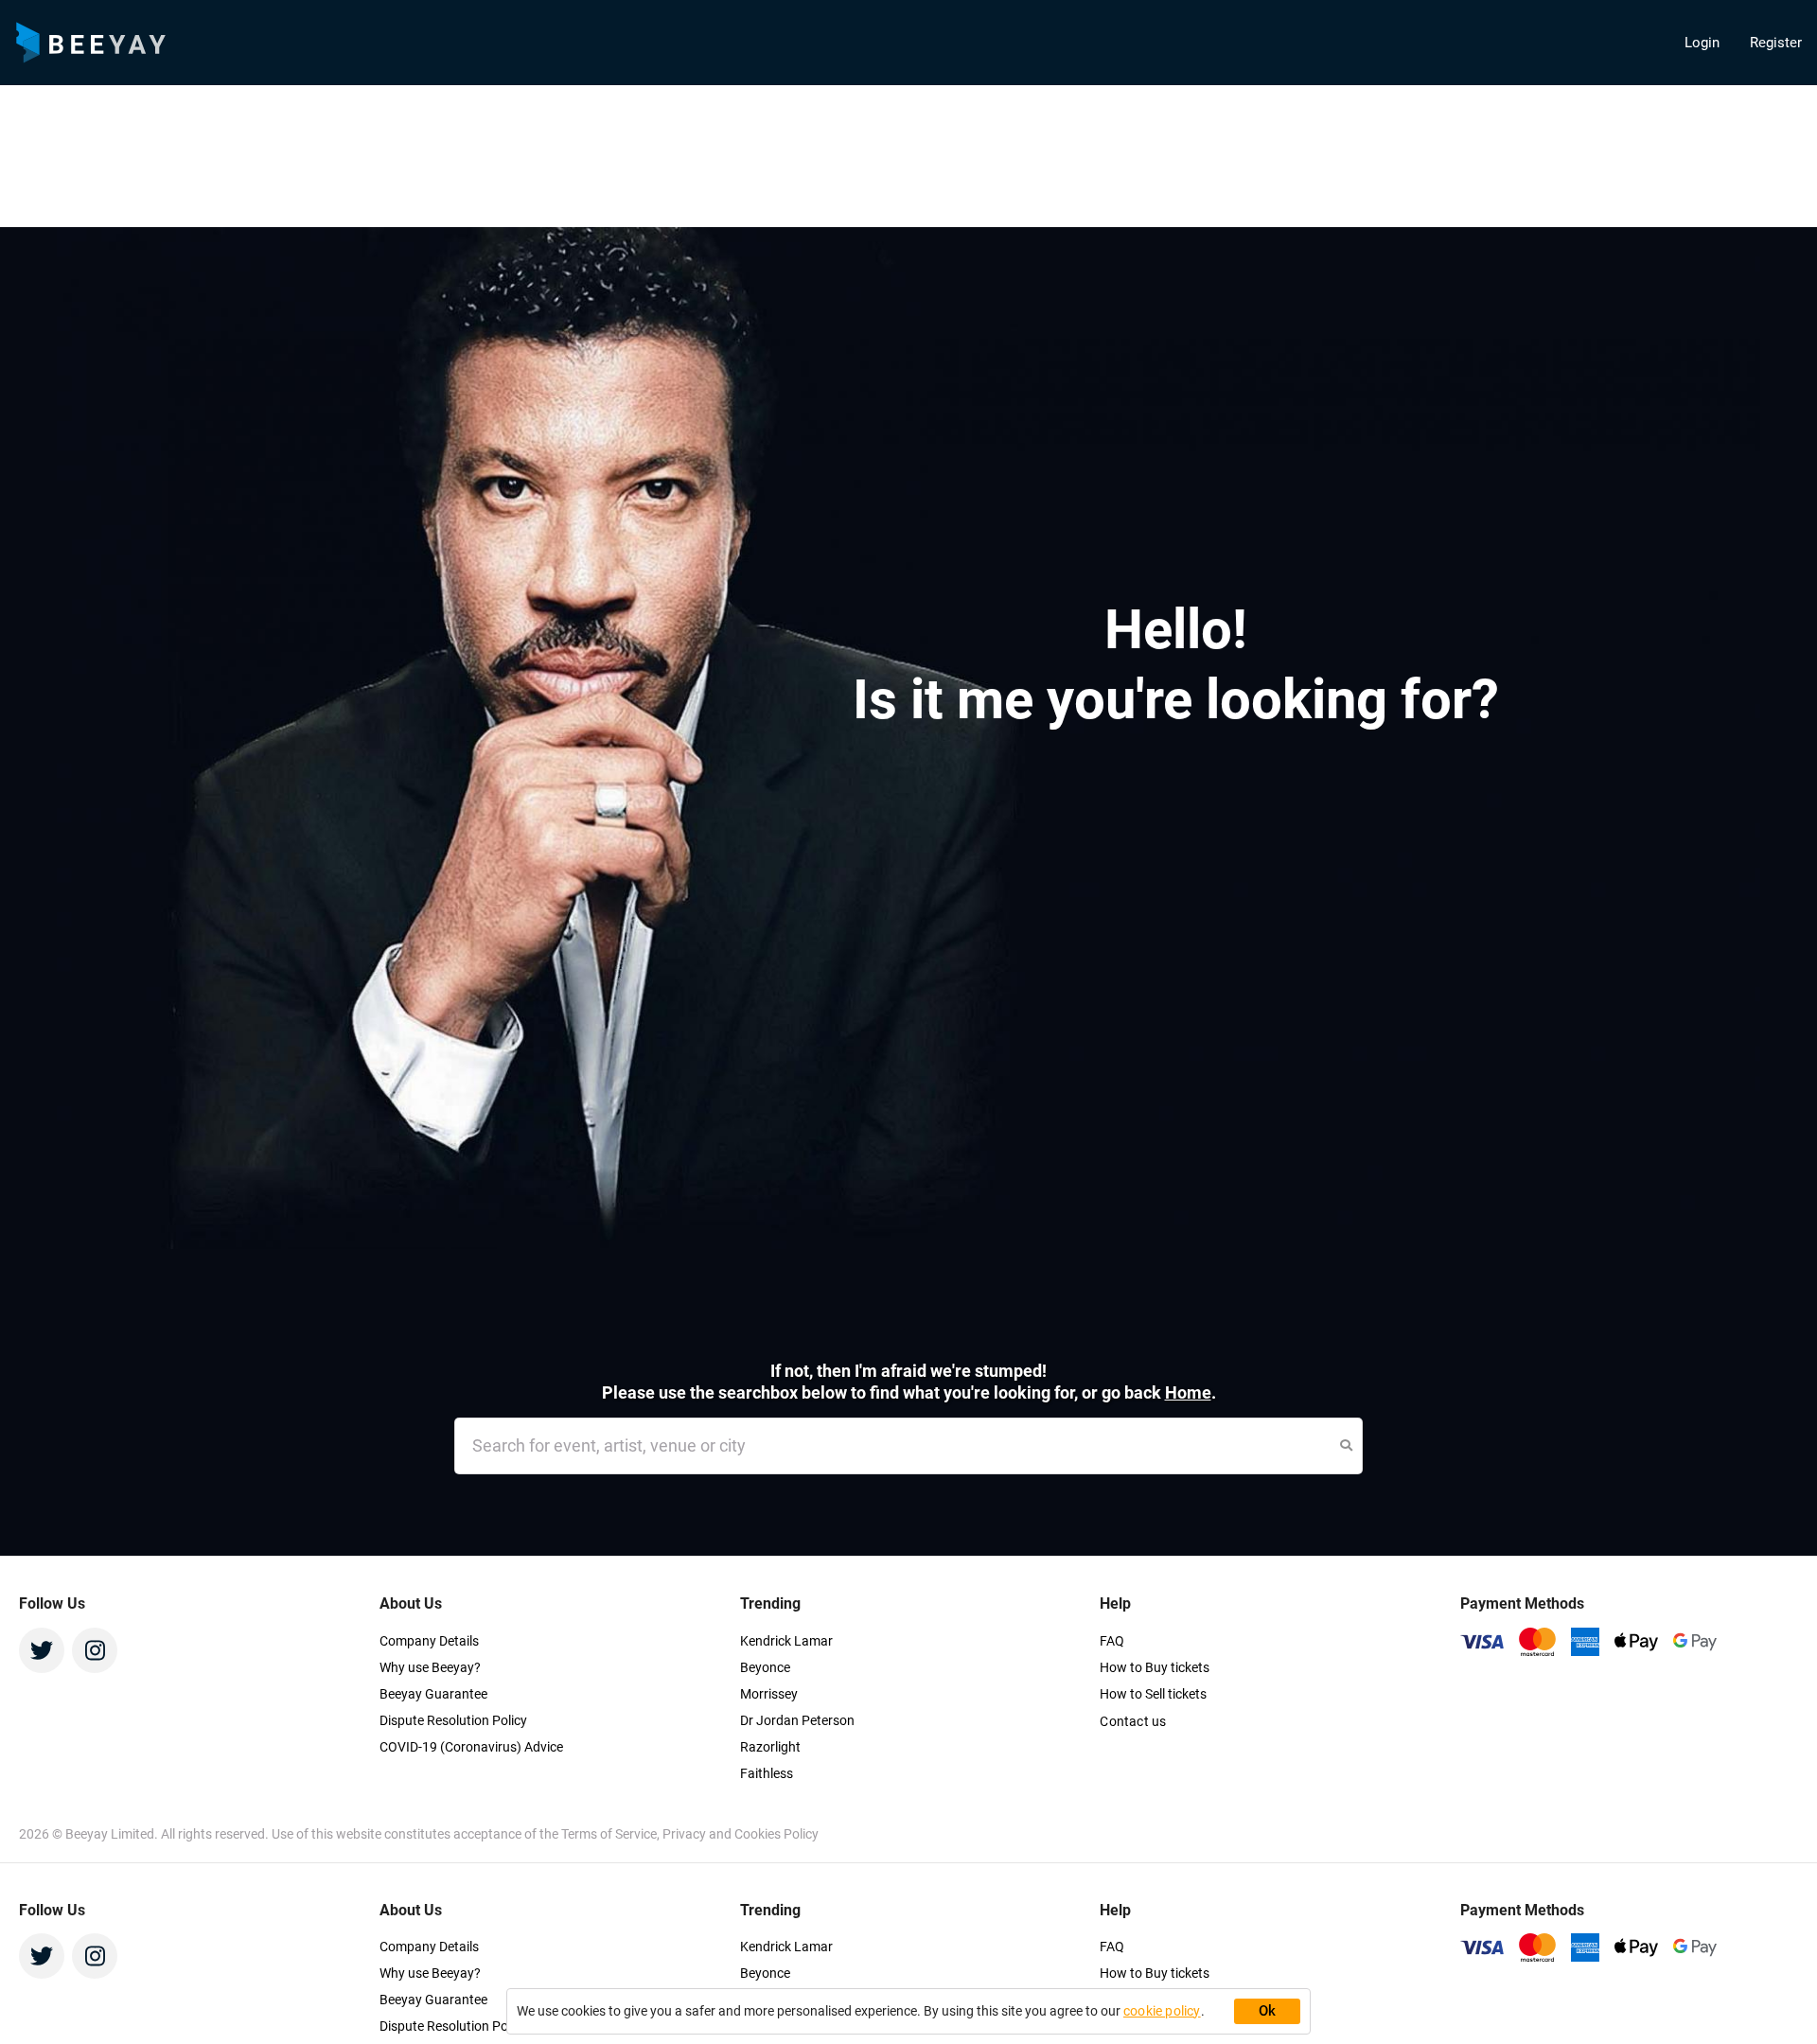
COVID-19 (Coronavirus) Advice (471, 1747)
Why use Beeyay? (430, 1667)
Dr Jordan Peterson (797, 1720)
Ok (1268, 2011)
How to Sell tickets (1153, 1694)
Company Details (429, 1641)
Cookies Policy (776, 1834)
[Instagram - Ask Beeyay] (95, 1650)
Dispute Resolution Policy (453, 1720)
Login (1702, 43)
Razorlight (770, 1747)
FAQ (1112, 1641)
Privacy (686, 1834)
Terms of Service (609, 1834)
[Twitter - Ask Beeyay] (42, 1650)
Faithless (767, 1773)
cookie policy (1162, 2011)
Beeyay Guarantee (433, 1694)
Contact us (1133, 1721)
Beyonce (765, 1667)
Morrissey (769, 1694)
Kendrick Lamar (786, 1641)
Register (1776, 43)
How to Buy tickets (1155, 1667)
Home (1188, 1392)
